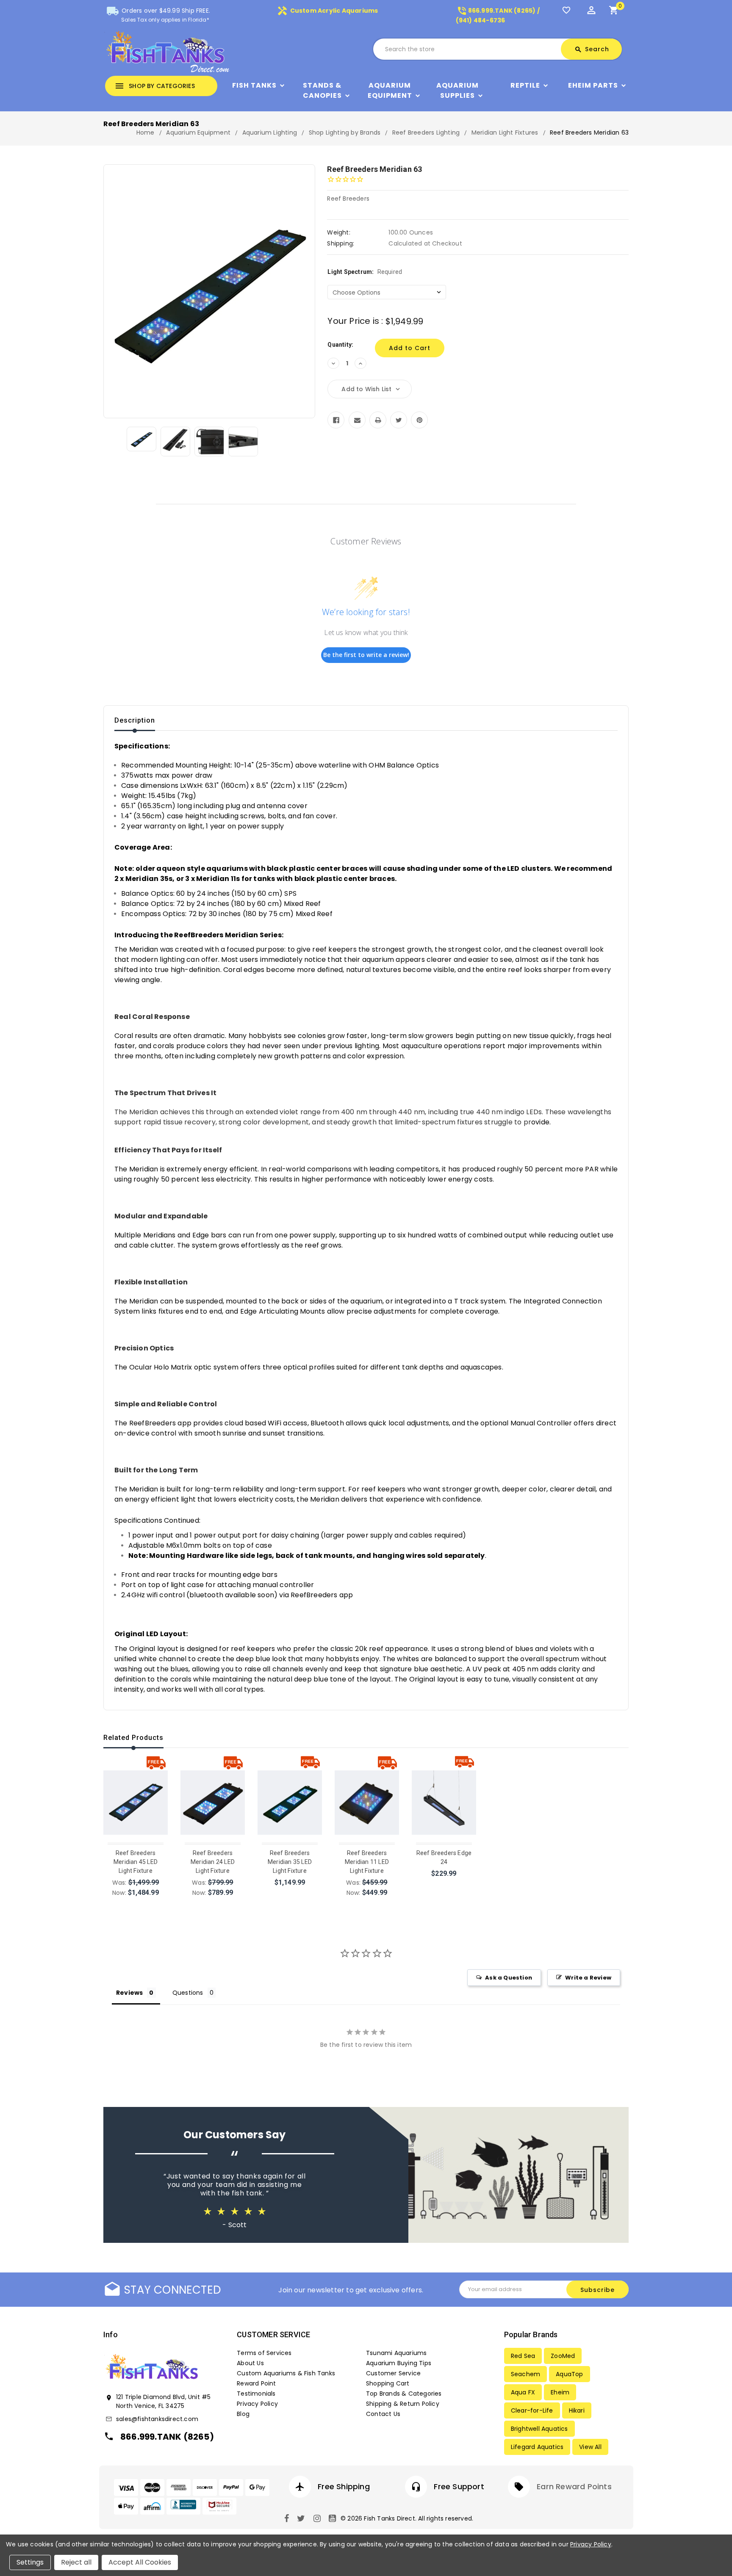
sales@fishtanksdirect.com (157, 2419)
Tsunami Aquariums (396, 2353)
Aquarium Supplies (457, 90)
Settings (30, 2562)
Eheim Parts (593, 85)
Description (135, 720)
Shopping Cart (388, 2383)
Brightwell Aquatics (539, 2429)
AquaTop (569, 2374)
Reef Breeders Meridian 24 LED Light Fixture (213, 1862)
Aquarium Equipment (390, 90)
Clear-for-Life (532, 2410)
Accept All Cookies (140, 2562)
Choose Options (136, 1896)
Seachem (525, 2374)
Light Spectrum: (365, 272)
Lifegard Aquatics (537, 2447)
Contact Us (383, 2414)
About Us (250, 2363)
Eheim (560, 2392)
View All (590, 2447)
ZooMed (563, 2356)
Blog (243, 2414)
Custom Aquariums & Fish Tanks (286, 2373)
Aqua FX (523, 2392)
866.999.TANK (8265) (167, 2437)
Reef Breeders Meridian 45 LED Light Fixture (136, 1862)
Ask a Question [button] (509, 1978)
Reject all (76, 2562)
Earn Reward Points (574, 2486)
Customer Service (393, 2373)
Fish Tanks (254, 85)
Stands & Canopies (322, 90)
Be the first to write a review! (366, 655)
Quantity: (340, 345)
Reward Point (256, 2383)
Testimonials (256, 2394)
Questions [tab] (188, 1993)
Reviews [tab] (129, 1993)
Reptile (525, 85)
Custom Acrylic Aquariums (327, 11)
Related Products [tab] (133, 1738)
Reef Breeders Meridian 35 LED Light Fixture (290, 1862)
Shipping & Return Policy (403, 2404)
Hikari (577, 2410)
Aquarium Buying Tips (399, 2363)
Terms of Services (264, 2353)
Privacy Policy (257, 2404)
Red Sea (523, 2356)
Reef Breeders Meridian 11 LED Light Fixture (367, 1862)
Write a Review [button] (588, 1978)
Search (592, 49)
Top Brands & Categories (404, 2394)
